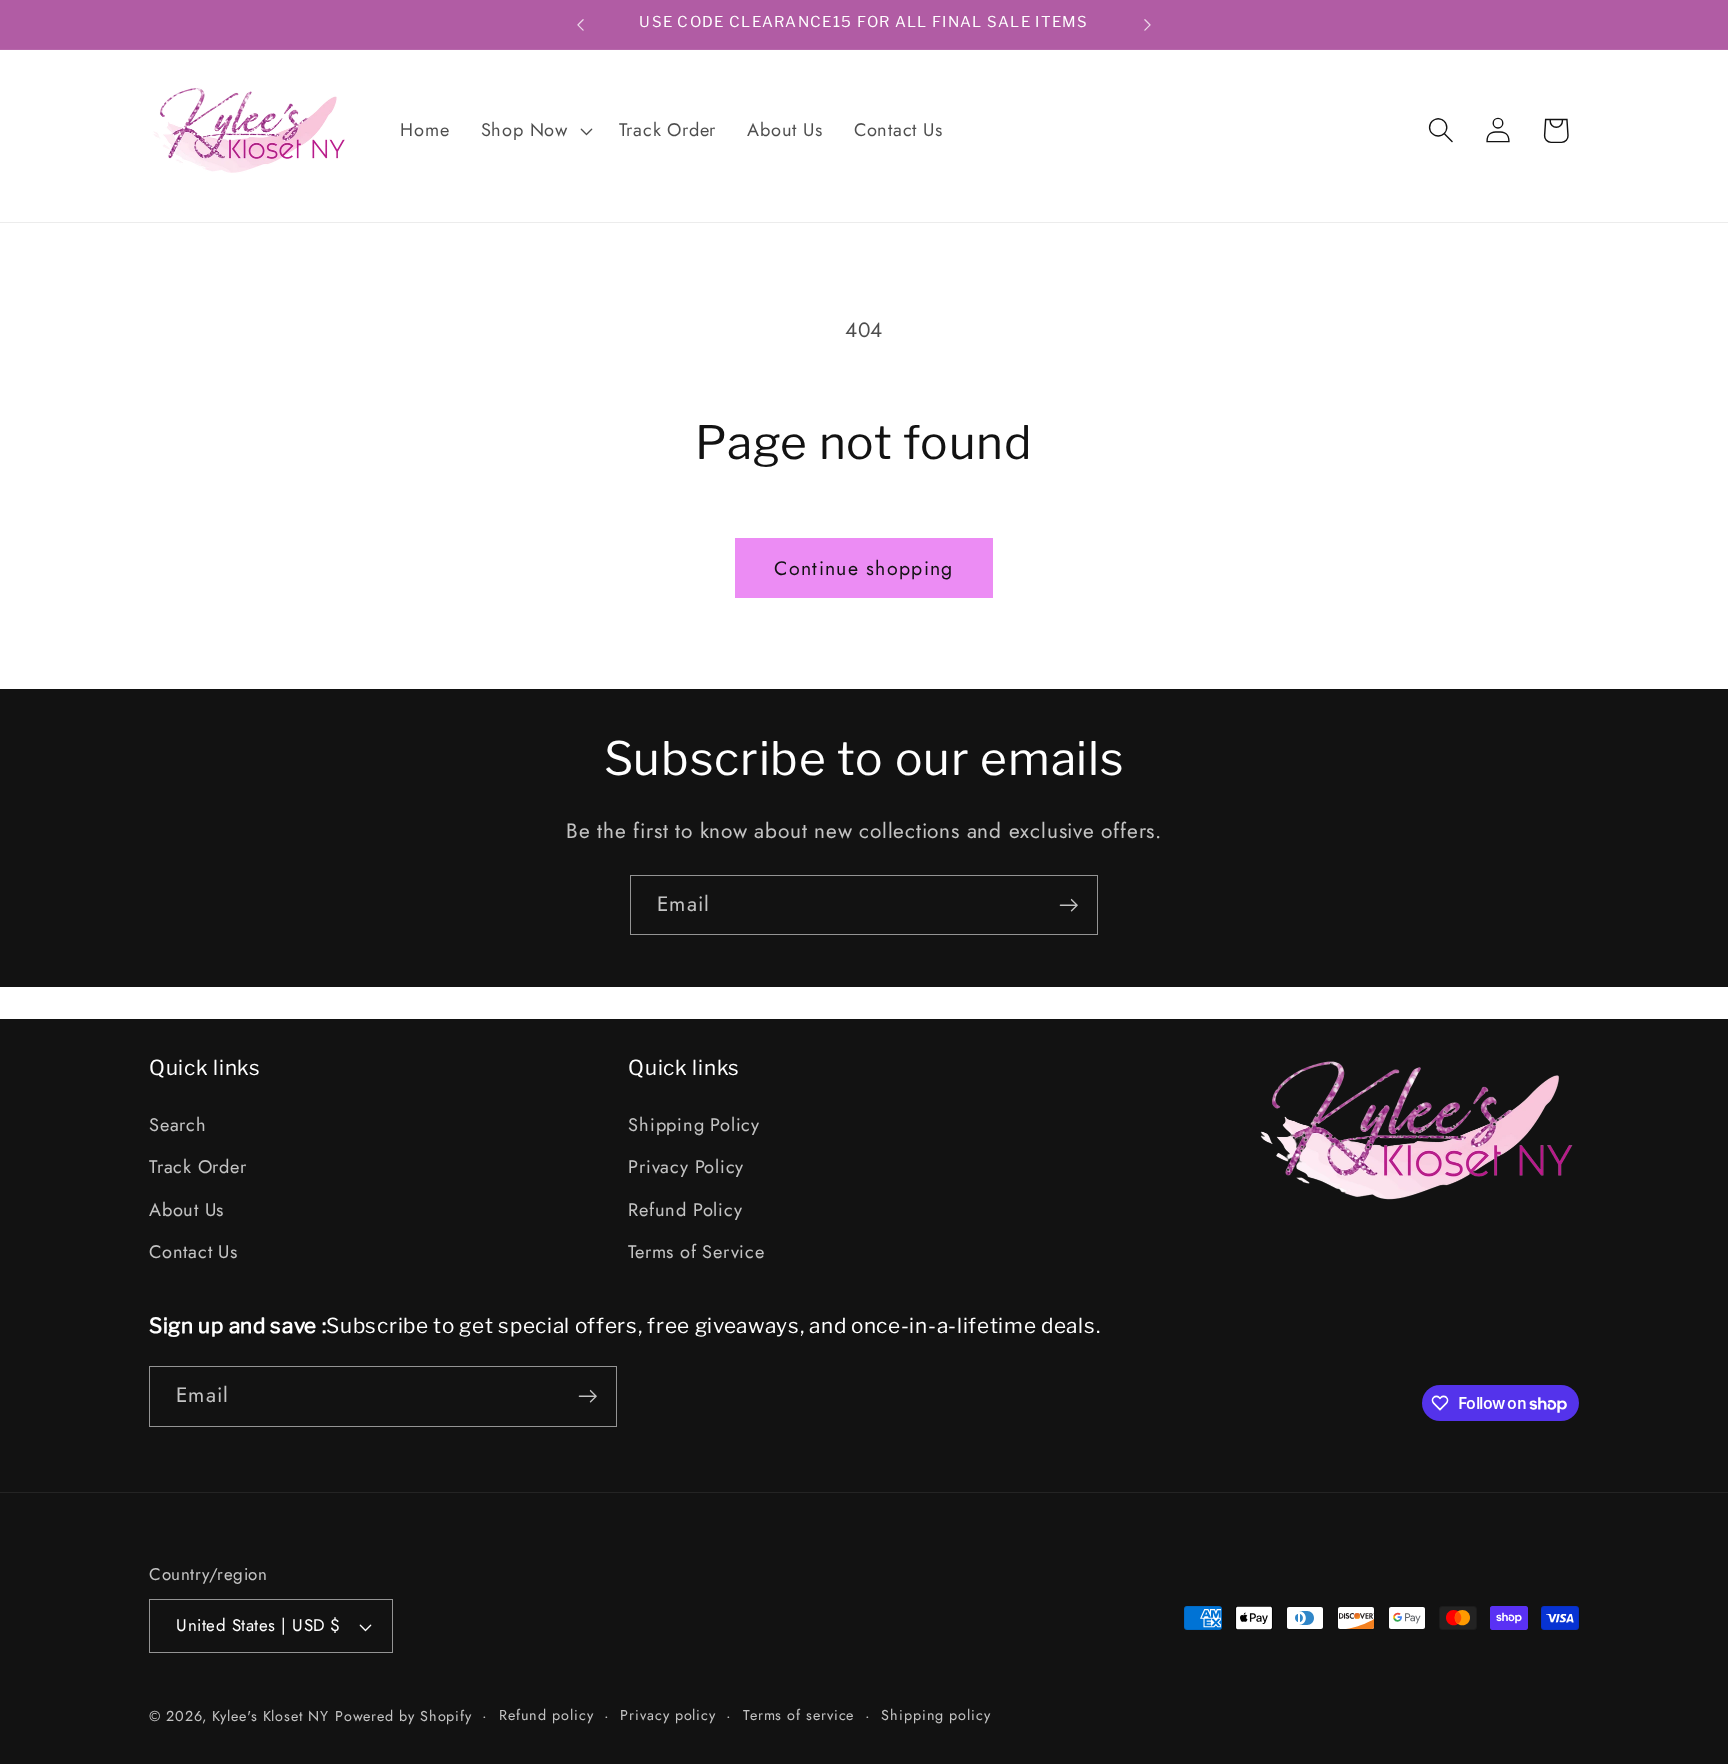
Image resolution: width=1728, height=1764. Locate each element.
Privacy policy (668, 1715)
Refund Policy (685, 1210)
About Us (186, 1210)
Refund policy (546, 1715)
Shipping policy (936, 1715)
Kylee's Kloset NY (270, 1716)
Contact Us (193, 1252)
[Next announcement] (1148, 24)
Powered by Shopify (403, 1716)
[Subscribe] (1068, 905)
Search (178, 1125)
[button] (534, 131)
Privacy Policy (686, 1168)
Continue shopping (863, 568)
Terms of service (799, 1715)
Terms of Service (696, 1252)
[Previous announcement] (581, 24)
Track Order (198, 1168)
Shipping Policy (694, 1125)
